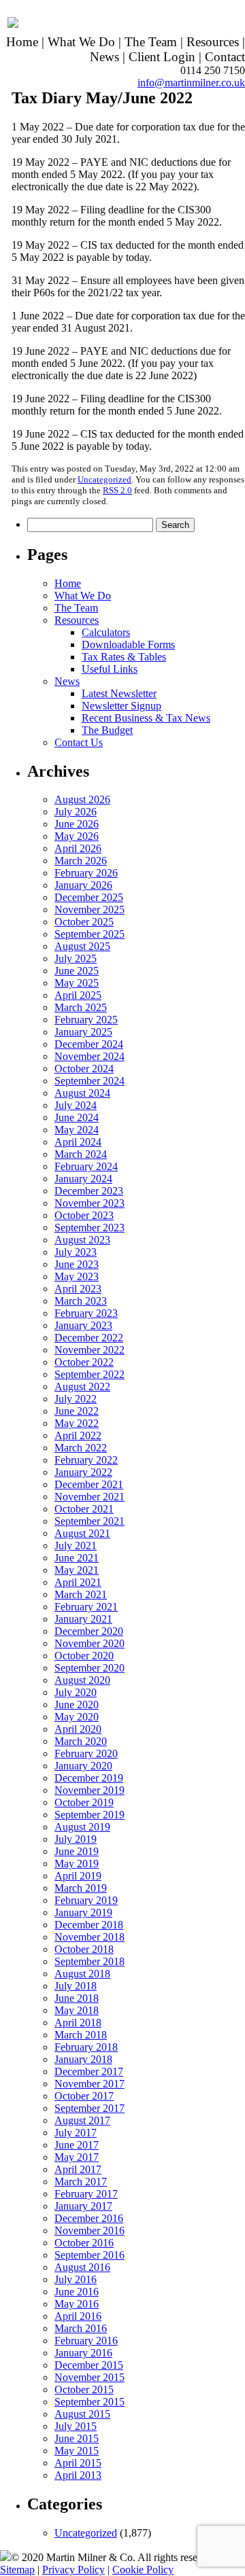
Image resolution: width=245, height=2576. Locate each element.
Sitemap (17, 2570)
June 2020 (77, 1705)
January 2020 (83, 1766)
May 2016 (77, 2304)
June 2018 (77, 1998)
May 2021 (77, 1570)
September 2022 (89, 1374)
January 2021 (83, 1619)
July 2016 (76, 2279)
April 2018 (78, 2023)
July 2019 (76, 1839)
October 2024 (84, 1069)
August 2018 (82, 1974)
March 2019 (81, 1888)
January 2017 (83, 2206)
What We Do (81, 42)
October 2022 (84, 1362)
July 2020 (76, 1692)
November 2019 (89, 1790)
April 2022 (78, 1435)
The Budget (107, 730)
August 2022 (82, 1387)
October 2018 (84, 1949)
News (104, 57)
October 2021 (84, 1509)
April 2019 (78, 1876)
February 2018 (86, 2047)
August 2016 (82, 2267)
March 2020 (81, 1741)
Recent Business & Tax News (146, 718)
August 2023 (82, 1240)
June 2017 (77, 2145)
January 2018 (83, 2059)
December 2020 (89, 1631)
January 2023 (83, 1325)
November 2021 (89, 1497)
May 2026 (77, 836)
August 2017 (82, 2120)
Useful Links (110, 669)
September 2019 (89, 1815)
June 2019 (77, 1851)
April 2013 (78, 2475)
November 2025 (89, 910)
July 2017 (76, 2133)
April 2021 (78, 1582)
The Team (151, 42)
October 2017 (84, 2096)
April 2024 (78, 1142)
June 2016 (77, 2292)
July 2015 (76, 2426)
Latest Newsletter (119, 693)
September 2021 (89, 1521)
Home (22, 42)
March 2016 (81, 2328)
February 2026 (86, 873)
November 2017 (89, 2084)
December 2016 (89, 2218)
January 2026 (83, 885)
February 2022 (86, 1460)
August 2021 (82, 1533)
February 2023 (86, 1313)
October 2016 (84, 2243)
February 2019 (86, 1900)
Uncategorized (104, 479)
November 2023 (89, 1203)
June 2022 (77, 1411)
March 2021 (81, 1594)
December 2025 (89, 897)
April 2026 (78, 848)
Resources (213, 42)
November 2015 (89, 2377)
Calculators (106, 632)
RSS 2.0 (117, 490)
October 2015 (84, 2389)
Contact (225, 57)
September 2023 (89, 1228)
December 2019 (89, 1778)
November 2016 (89, 2230)
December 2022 (89, 1338)
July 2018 (76, 1986)
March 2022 (81, 1448)
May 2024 (77, 1130)
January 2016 (83, 2353)
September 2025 (89, 934)
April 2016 (78, 2316)
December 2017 (89, 2071)
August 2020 (82, 1680)
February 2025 (86, 1020)
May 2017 (77, 2157)
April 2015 (78, 2463)
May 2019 (77, 1864)
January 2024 (83, 1179)
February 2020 (86, 1753)
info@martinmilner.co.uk (191, 83)
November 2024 (89, 1056)
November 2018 (89, 1937)
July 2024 (76, 1105)
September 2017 (89, 2108)
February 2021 (86, 1607)
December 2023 (89, 1191)
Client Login (162, 57)
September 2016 (89, 2255)
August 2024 (82, 1093)
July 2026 (76, 812)
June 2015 (77, 2438)
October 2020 (84, 1656)
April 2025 (78, 995)
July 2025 (76, 958)
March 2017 (81, 2182)
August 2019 (82, 1827)
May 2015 (77, 2451)
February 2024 (86, 1166)
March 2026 (81, 861)
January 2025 (83, 1032)
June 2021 (77, 1558)
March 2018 (81, 2035)
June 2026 (77, 824)
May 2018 (77, 2010)
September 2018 (89, 1961)
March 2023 (81, 1301)
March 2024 (81, 1154)
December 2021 (89, 1484)
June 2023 (77, 1264)
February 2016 (86, 2341)
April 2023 (78, 1289)
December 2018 (89, 1925)
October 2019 (84, 1802)
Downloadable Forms (128, 645)
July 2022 (76, 1399)
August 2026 (82, 799)
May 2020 (77, 1717)
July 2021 (76, 1546)
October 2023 (84, 1215)
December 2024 (89, 1044)
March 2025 (81, 1007)
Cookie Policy (143, 2570)
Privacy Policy (73, 2570)
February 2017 (86, 2194)
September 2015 (89, 2402)
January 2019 (83, 1912)
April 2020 (78, 1729)
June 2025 (77, 971)
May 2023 (77, 1276)
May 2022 (77, 1423)
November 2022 (89, 1350)
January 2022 (83, 1472)
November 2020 (89, 1643)
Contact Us (79, 742)
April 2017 (78, 2169)
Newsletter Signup (121, 706)
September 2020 (89, 1668)
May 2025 (77, 983)
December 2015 (89, 2365)
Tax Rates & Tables (124, 657)
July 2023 (76, 1252)
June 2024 (77, 1117)
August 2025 (82, 946)
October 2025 (84, 922)
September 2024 (89, 1081)
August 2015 (82, 2414)
